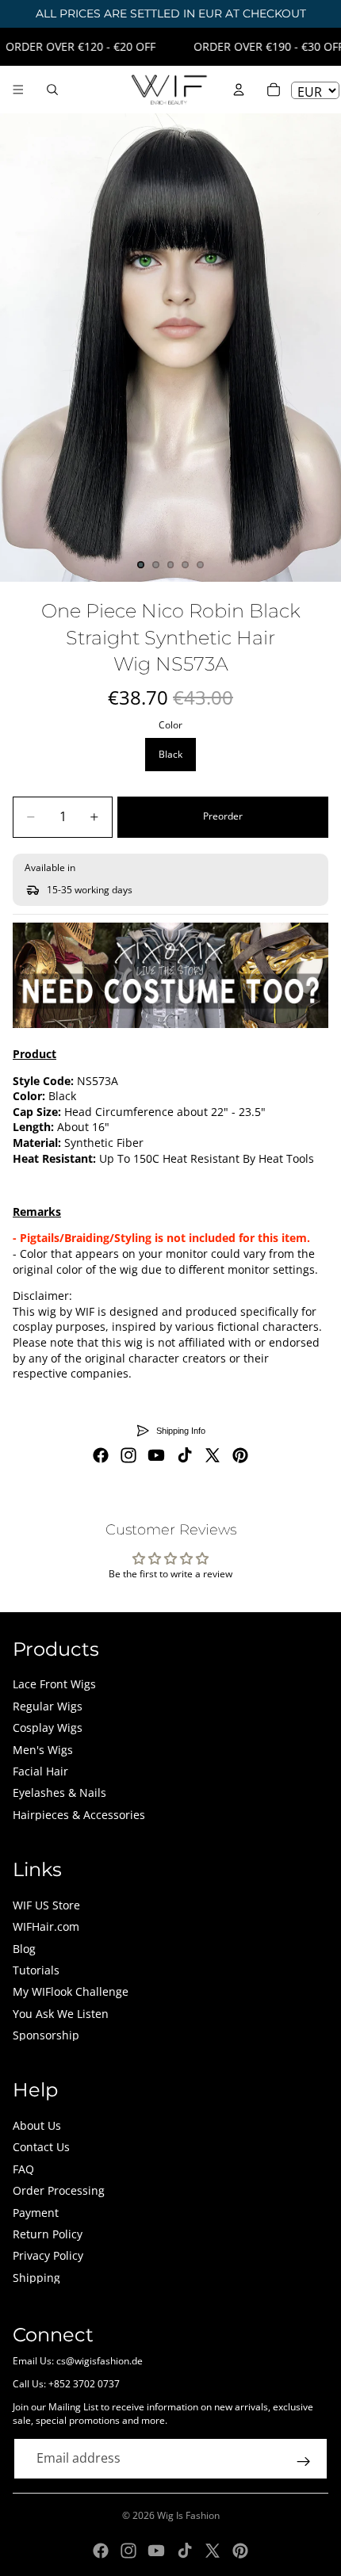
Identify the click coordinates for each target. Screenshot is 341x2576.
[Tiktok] (185, 1455)
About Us (37, 2125)
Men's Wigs (43, 1750)
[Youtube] (156, 1455)
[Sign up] (304, 2462)
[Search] (52, 90)
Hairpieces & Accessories (79, 1815)
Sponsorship (46, 2035)
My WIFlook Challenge (71, 1991)
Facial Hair (40, 1771)
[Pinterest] (240, 1455)
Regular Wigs (48, 1706)
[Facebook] (101, 1455)
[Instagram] (128, 1455)
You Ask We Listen (61, 2014)
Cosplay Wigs (48, 1728)
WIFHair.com (46, 1926)
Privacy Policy (48, 2255)
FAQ (23, 2169)
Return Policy (48, 2234)
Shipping (36, 2278)
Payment (36, 2213)
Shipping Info (181, 1431)
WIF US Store (46, 1905)
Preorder (223, 816)
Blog (24, 1949)
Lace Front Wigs (54, 1684)
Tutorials (36, 1970)
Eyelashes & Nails (59, 1792)
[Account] (239, 90)
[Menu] (18, 90)
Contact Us (41, 2147)
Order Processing (59, 2190)
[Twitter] (213, 1455)
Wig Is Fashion (188, 2515)
